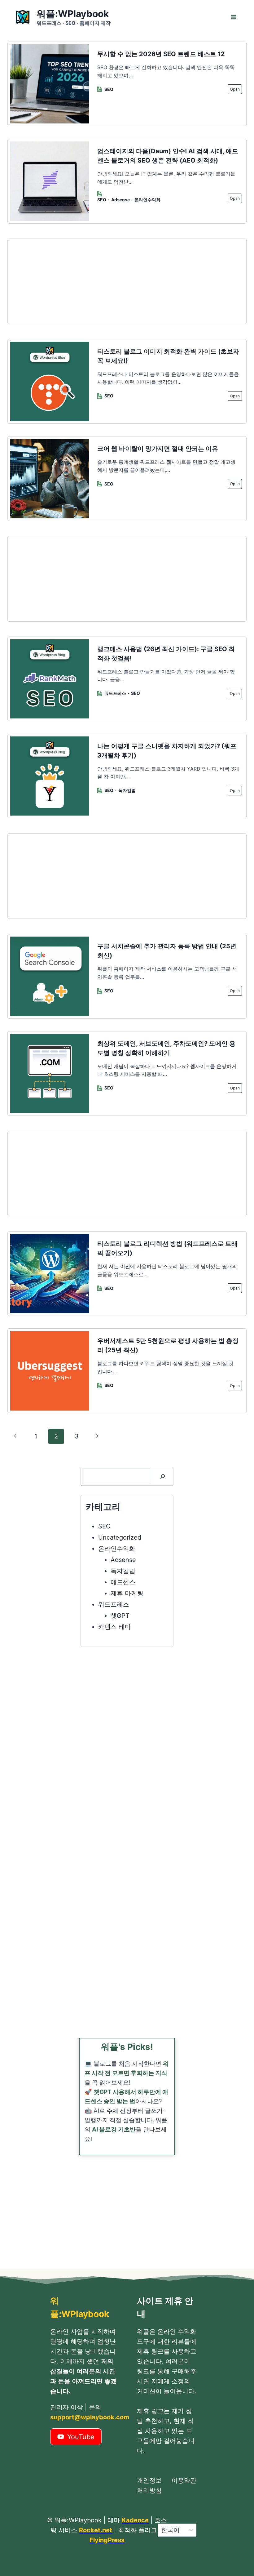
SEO (109, 89)
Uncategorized (120, 1537)
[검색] (163, 1476)
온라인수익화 (147, 200)
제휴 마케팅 (127, 1593)
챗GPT (120, 1616)
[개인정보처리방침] (149, 2485)
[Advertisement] (127, 281)
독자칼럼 (127, 790)
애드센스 (123, 1582)
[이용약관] (184, 2485)
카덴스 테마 (115, 1627)
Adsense (120, 200)
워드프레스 (115, 693)
